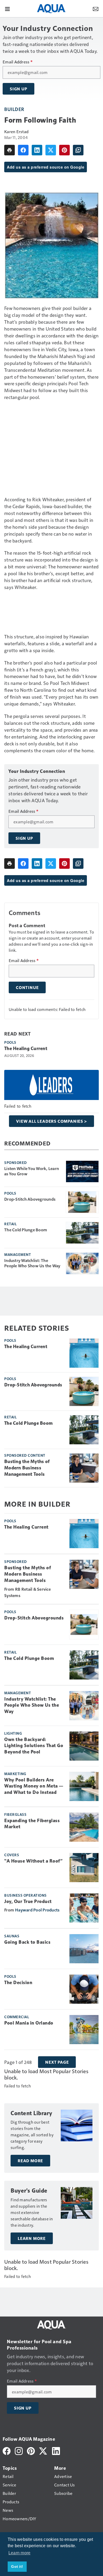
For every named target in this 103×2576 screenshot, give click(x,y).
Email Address (18, 62)
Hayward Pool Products (37, 1910)
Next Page (57, 2062)
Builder (14, 109)
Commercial (17, 2017)
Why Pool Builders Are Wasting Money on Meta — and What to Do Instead (34, 1786)
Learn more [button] (20, 2553)
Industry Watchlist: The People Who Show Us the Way (32, 1263)
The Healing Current (26, 1048)
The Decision (18, 1983)
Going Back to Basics (27, 1942)
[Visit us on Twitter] (43, 2450)
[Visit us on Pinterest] (31, 2450)
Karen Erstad (16, 131)
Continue (27, 987)
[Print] (10, 150)
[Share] (23, 150)
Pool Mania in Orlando (29, 2023)
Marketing (15, 1774)
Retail (10, 1224)
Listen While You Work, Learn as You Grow (32, 1171)
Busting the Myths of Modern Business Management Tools (27, 1468)
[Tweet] (51, 150)
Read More (30, 2161)
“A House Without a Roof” (33, 1861)
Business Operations (25, 1895)
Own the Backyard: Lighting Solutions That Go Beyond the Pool (34, 1746)
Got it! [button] (17, 2566)
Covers (12, 1855)
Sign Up (18, 89)
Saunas (12, 1936)
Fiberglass (15, 1814)
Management (18, 1254)
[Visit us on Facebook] (7, 2450)
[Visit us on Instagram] (19, 2450)
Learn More (32, 2238)
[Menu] (7, 8)
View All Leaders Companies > (51, 1121)
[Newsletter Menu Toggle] (96, 8)
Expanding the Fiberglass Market (32, 1824)
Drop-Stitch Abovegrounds (30, 1199)
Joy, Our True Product (28, 1901)
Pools (10, 1042)
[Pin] (64, 150)
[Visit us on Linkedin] (56, 2450)
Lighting (13, 1733)
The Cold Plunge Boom (26, 1230)
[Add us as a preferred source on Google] (78, 150)
